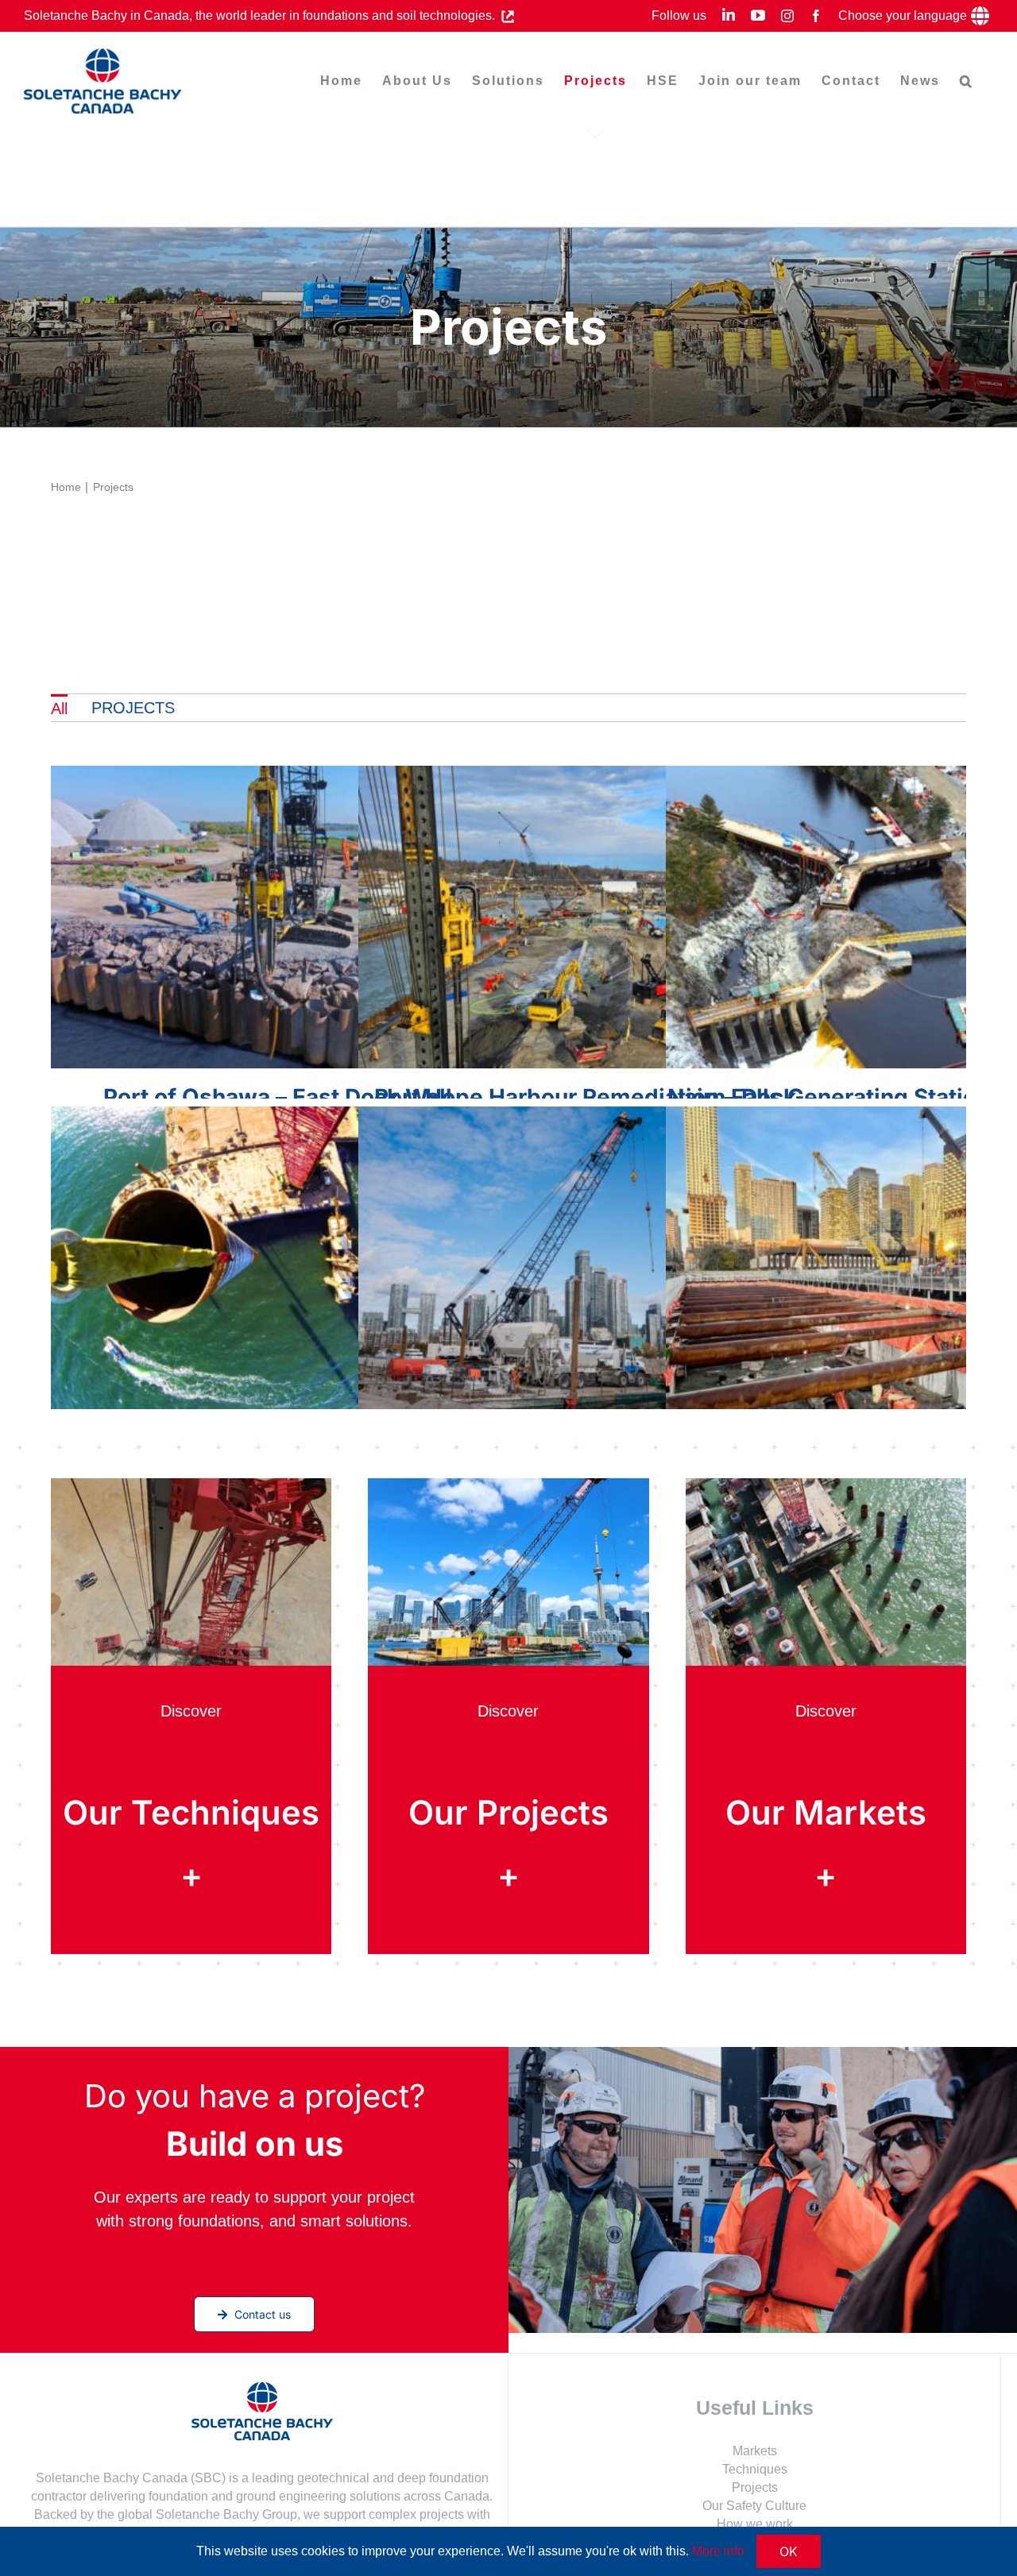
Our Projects (508, 1812)
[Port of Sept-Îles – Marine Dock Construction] (278, 1258)
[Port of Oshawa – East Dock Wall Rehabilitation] (278, 917)
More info (718, 2551)
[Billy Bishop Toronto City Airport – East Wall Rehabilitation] (585, 1258)
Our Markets (826, 1812)
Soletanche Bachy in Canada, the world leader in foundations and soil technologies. (263, 15)
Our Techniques (191, 1812)
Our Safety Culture (754, 2506)
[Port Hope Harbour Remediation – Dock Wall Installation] (585, 917)
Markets (755, 2451)
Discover (191, 1711)
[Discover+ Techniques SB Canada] (191, 1486)
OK (789, 2551)
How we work (755, 2524)
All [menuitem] (59, 709)
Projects (755, 2487)
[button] (967, 81)
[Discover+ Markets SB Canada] (826, 1486)
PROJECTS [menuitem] (133, 708)
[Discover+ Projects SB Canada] (508, 1486)
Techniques (755, 2469)
